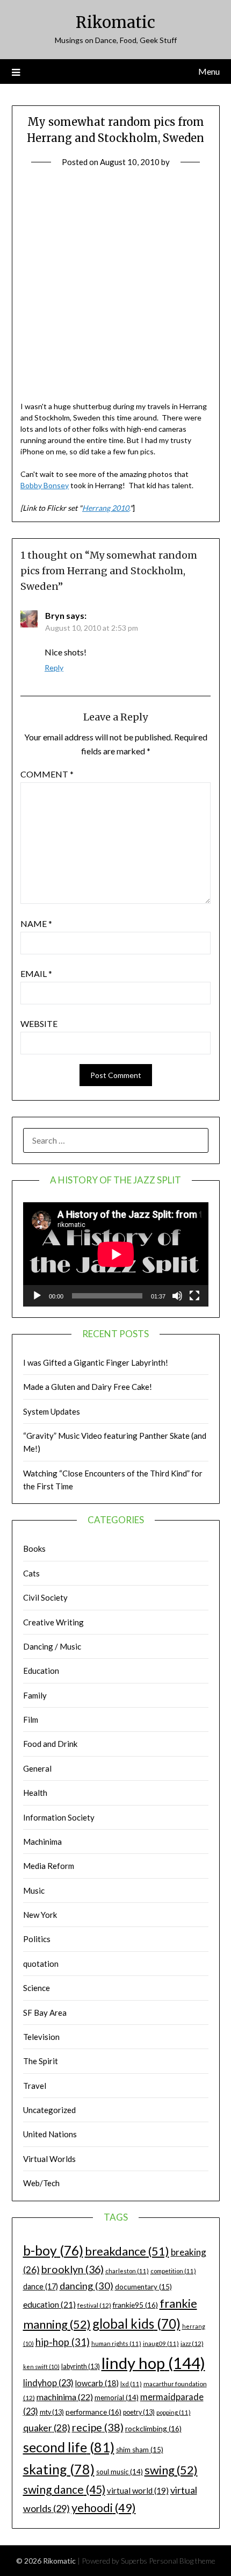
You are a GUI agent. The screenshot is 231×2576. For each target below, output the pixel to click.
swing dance (64, 2489)
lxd (131, 2384)
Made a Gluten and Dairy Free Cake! (88, 1387)
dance (41, 2286)
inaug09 (161, 2343)
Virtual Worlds (49, 2159)
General (37, 1768)
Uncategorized (49, 2110)
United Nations (50, 2134)
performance (93, 2412)
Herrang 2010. (106, 508)
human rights (116, 2343)
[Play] (37, 1296)
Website (39, 1023)
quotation (41, 1964)
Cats (31, 1573)
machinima (65, 2397)
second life (69, 2447)
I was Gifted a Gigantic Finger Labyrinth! (96, 1362)
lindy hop (153, 2363)
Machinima (42, 1842)
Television (41, 2037)
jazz (192, 2343)
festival (94, 2305)
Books (34, 1549)
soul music (120, 2472)
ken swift (41, 2367)
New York (40, 1915)
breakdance (127, 2251)
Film (31, 1719)
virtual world (138, 2491)
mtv (52, 2412)
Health (35, 1793)
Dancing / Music (52, 1646)
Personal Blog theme (182, 2561)
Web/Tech (41, 2183)
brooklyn (73, 2269)
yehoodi (104, 2508)
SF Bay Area (45, 2013)
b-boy (53, 2250)
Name (36, 923)
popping (174, 2412)
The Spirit (41, 2061)
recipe (98, 2427)
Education (41, 1671)
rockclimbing (153, 2428)
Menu (209, 71)
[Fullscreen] (194, 1296)
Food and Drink (50, 1744)
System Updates (52, 1411)
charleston (127, 2271)
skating (59, 2469)
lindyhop (48, 2383)
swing (171, 2470)
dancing (86, 2286)
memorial (117, 2397)
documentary (143, 2287)
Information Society (59, 1817)
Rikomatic (115, 22)
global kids (136, 2324)
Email (36, 973)
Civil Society (45, 1597)
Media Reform (49, 1866)
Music (34, 1890)
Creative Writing (53, 1622)
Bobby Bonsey (45, 485)
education (49, 2304)
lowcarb (97, 2383)
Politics (37, 1939)
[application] (116, 1254)
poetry (139, 2412)
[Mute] (177, 1296)
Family (35, 1695)
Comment (47, 774)
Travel (35, 2086)
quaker (47, 2428)
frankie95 (135, 2305)
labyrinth (81, 2367)
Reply (54, 668)
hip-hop (63, 2342)
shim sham (140, 2450)
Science (37, 1988)
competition (173, 2271)
